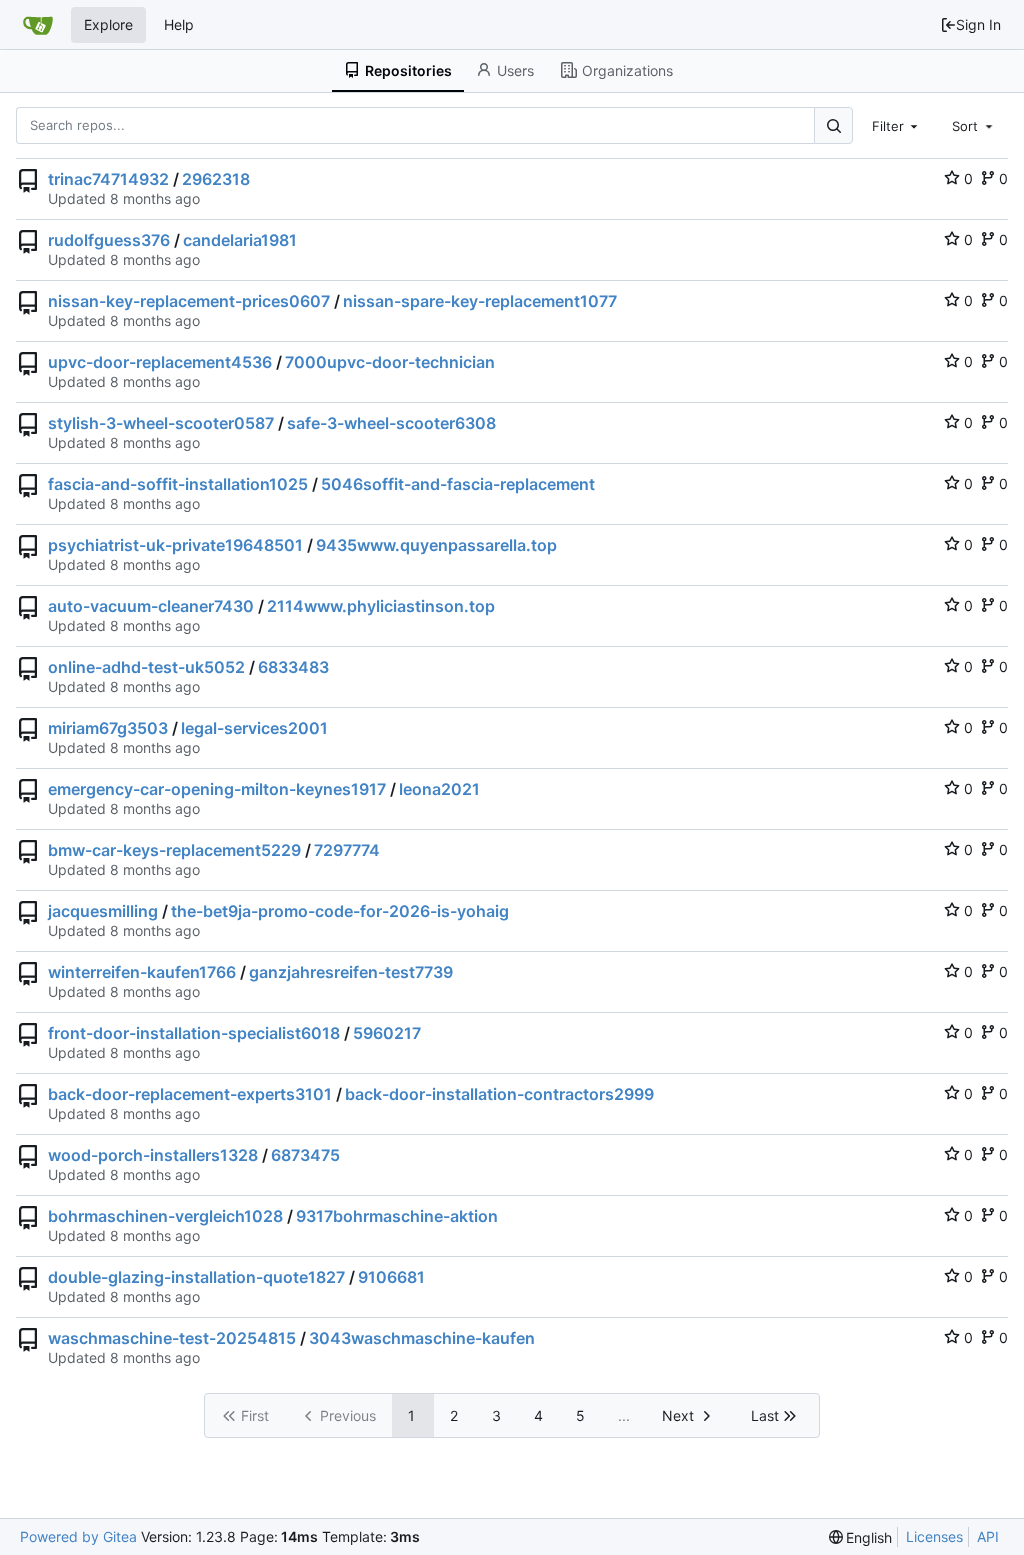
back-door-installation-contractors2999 (499, 1094)
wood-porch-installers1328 (153, 1155)
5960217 (387, 1033)
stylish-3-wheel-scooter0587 (161, 423)
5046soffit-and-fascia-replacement (458, 484)
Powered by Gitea (78, 1536)
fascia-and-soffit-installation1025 (178, 484)
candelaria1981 (240, 240)
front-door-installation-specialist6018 (194, 1033)
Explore (108, 24)
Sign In (978, 24)
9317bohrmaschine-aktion (397, 1216)
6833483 (293, 667)
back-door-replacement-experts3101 (190, 1094)
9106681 (391, 1277)
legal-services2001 (254, 728)
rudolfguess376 (109, 240)
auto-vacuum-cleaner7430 (151, 606)
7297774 (347, 850)
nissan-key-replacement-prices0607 (189, 301)
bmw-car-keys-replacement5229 (174, 850)
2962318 (216, 179)
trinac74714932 (108, 179)
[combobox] (897, 125)
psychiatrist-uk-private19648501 (175, 545)
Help (179, 24)
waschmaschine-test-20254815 (172, 1338)
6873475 (305, 1155)
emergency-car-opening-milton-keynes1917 (217, 789)
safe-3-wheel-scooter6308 (391, 423)
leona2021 (439, 789)
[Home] (38, 25)
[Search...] (833, 125)
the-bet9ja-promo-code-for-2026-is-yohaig (340, 911)
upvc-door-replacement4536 (160, 362)
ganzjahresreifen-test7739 (351, 972)
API (988, 1536)
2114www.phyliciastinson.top (381, 606)
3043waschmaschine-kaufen (422, 1338)
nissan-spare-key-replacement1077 (480, 301)
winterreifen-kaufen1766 (142, 972)
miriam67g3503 (108, 728)
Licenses (934, 1536)
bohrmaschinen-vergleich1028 (165, 1216)
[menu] (861, 1537)
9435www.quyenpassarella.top (436, 545)
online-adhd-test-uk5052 (146, 667)
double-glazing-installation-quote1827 (196, 1277)
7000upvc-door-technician (390, 362)
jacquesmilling (103, 911)
